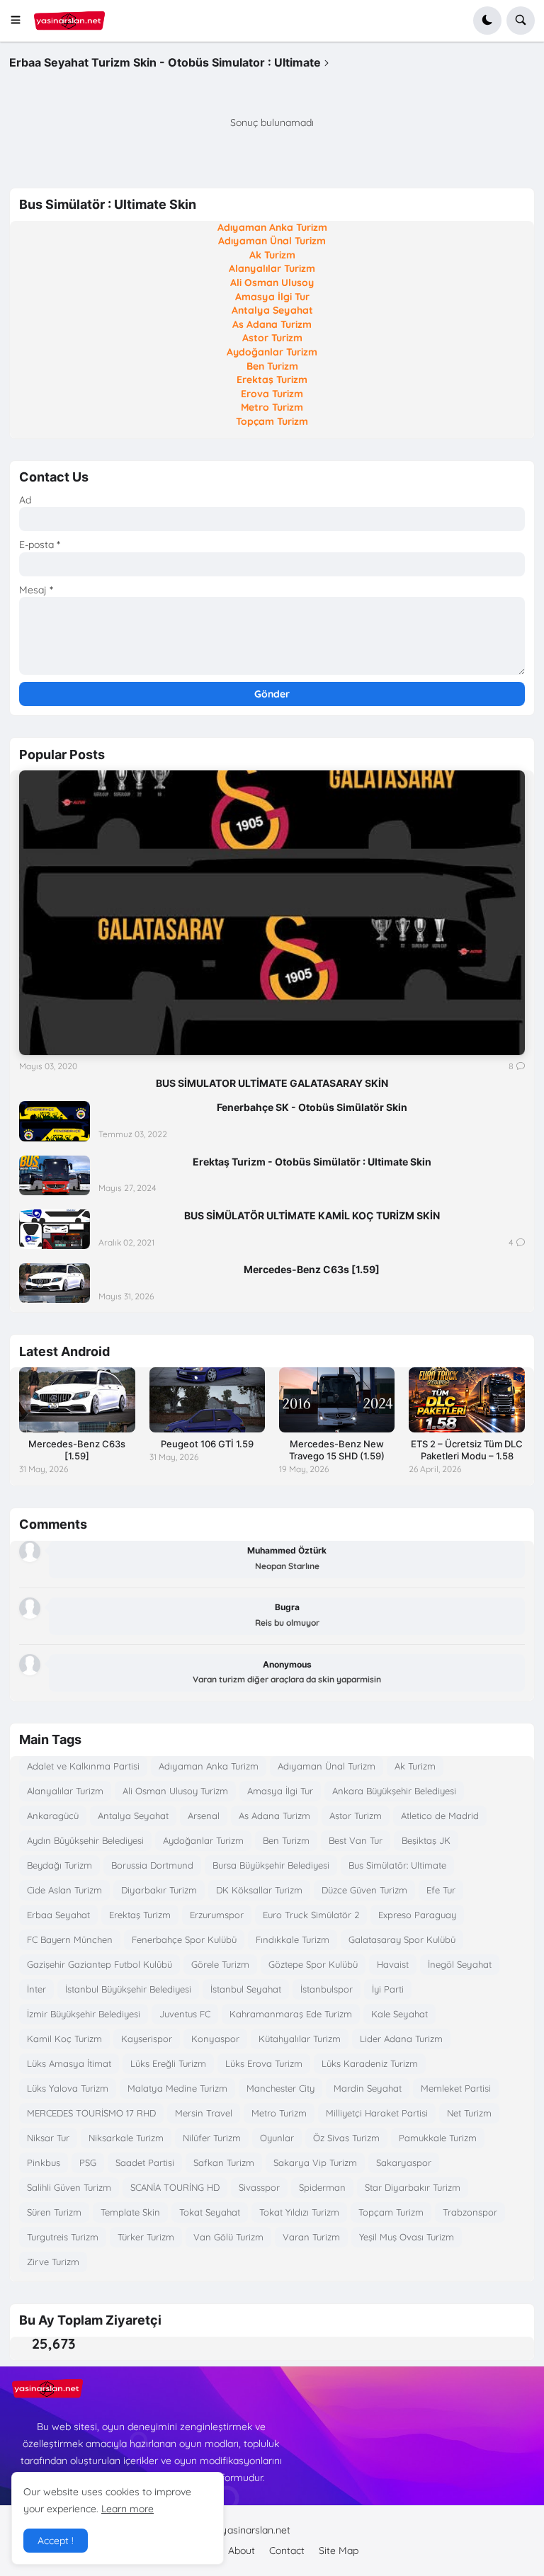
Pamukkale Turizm (438, 2138)
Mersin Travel (204, 2113)
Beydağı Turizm (59, 1865)
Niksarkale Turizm (126, 2138)
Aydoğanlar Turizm (272, 352)
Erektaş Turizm (272, 380)
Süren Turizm (54, 2212)
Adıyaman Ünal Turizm (272, 241)
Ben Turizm (272, 366)
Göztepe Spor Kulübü (313, 1964)
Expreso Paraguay (417, 1915)
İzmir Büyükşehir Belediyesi (84, 2014)
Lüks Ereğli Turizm (168, 2063)
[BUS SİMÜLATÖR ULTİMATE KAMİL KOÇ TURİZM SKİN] (55, 1229)
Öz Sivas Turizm (346, 2138)
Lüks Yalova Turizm (68, 2088)
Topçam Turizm (272, 421)
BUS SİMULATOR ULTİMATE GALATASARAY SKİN (272, 1083)
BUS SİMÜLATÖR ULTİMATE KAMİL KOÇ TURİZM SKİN (312, 1215)
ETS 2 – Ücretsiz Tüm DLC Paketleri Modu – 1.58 (467, 1450)
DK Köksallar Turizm (259, 1890)
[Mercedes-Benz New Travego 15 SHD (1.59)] (337, 1400)
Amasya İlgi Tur (272, 297)
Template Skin (130, 2212)
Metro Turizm (272, 407)
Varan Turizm (311, 2237)
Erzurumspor (217, 1915)
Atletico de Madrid (440, 1816)
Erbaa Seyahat (58, 1915)
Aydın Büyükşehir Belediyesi (85, 1840)
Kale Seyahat (399, 2014)
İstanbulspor (327, 1989)
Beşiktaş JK (426, 1840)
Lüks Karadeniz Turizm (370, 2063)
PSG (88, 2162)
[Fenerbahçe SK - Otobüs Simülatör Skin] (55, 1121)
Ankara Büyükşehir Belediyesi (394, 1791)
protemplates (336, 2530)
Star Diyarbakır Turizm (413, 2187)
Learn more (127, 2509)
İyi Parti (388, 1989)
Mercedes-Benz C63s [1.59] (312, 1269)
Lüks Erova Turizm (264, 2063)
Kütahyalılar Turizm (300, 2039)
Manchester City (280, 2088)
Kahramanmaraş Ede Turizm (291, 2014)
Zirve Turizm (53, 2262)
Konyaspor (215, 2039)
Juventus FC (185, 2014)
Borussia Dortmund (152, 1865)
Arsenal (204, 1816)
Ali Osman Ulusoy (272, 283)
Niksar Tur (48, 2138)
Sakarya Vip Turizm (315, 2162)
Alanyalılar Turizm (272, 268)
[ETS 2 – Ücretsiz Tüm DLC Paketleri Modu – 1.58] (466, 1400)
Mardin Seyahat (368, 2088)
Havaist (393, 1964)
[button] (20, 21)
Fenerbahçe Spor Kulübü (184, 1939)
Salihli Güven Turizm (69, 2187)
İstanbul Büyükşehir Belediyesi (128, 1989)
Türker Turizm (146, 2237)
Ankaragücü (53, 1816)
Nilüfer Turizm (212, 2138)
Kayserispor (147, 2039)
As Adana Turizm (272, 324)
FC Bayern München (70, 1939)
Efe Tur (441, 1890)
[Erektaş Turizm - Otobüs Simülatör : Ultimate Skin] (55, 1175)
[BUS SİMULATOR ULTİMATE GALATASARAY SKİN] (272, 912)
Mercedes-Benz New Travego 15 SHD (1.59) (337, 1450)
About (242, 2551)
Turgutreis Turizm (63, 2237)
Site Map (339, 2551)
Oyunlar (277, 2138)
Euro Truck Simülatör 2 (311, 1915)
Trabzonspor (470, 2212)
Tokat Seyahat (210, 2212)
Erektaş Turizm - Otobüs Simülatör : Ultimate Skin (312, 1162)
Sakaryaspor (404, 2162)
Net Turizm (469, 2113)
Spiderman (322, 2187)
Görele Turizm (220, 1964)
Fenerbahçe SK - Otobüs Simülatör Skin (312, 1107)
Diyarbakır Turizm (159, 1890)
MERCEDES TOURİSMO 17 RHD (91, 2113)
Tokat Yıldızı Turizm (299, 2212)
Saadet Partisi (145, 2162)
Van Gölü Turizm (228, 2237)
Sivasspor (259, 2187)
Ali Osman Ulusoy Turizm (175, 1791)
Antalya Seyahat (272, 310)
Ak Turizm (272, 255)
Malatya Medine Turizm (177, 2088)
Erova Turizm (272, 394)
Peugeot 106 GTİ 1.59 (207, 1444)
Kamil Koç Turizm (64, 2039)
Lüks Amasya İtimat (69, 2063)
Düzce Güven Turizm (364, 1890)
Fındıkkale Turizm (293, 1939)
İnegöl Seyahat (460, 1964)
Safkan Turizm (224, 2162)
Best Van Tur (356, 1840)
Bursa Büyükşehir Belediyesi (271, 1865)
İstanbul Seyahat (246, 1989)
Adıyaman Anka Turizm (272, 227)
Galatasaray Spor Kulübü (402, 1939)
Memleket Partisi (456, 2088)
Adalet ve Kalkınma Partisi (83, 1766)
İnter (36, 1989)
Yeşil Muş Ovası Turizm (407, 2237)
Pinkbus (44, 2162)
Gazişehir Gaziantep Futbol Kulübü (100, 1964)
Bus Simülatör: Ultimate (397, 1865)
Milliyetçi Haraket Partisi (377, 2113)
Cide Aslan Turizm (64, 1890)
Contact (287, 2551)
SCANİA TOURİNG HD (175, 2187)
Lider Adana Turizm (401, 2039)
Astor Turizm (272, 338)
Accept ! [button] (56, 2541)
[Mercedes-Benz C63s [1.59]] (55, 1283)
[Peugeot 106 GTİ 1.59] (207, 1400)
